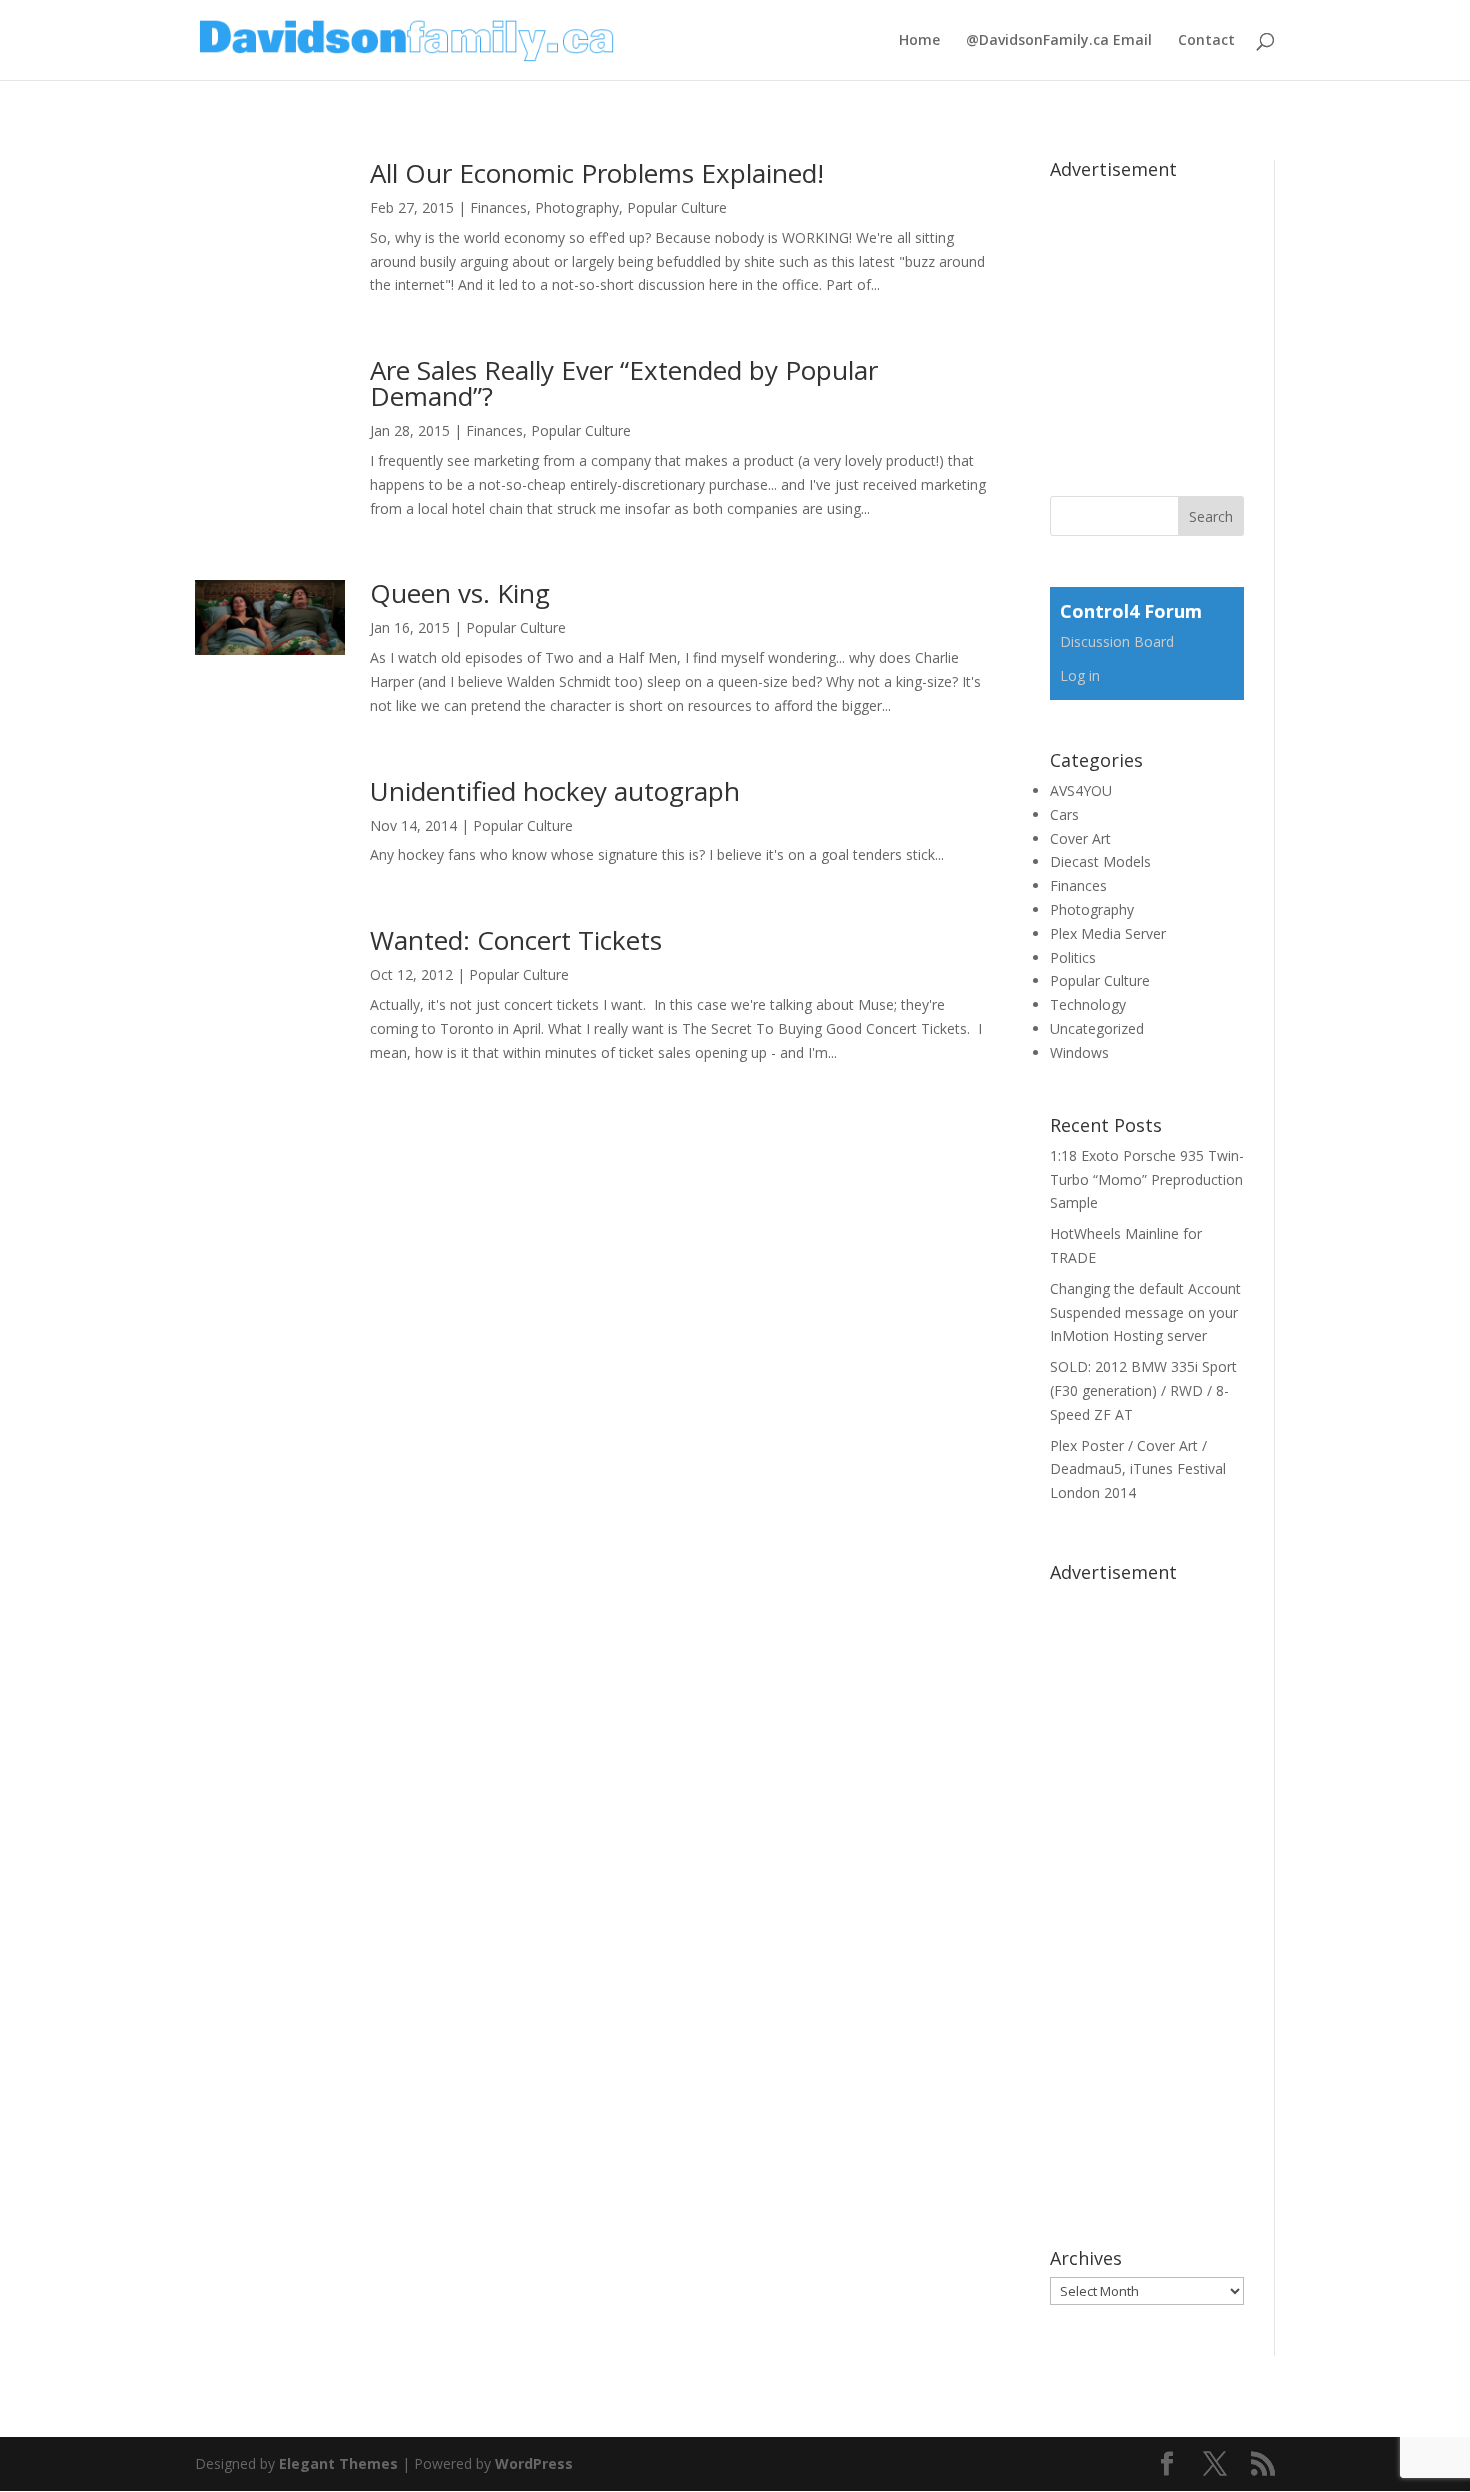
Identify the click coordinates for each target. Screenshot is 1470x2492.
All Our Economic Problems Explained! (597, 173)
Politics (1073, 957)
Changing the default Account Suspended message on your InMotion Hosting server (1145, 1312)
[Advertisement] (1200, 313)
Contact (1206, 41)
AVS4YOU (1081, 790)
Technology (1088, 1004)
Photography (577, 207)
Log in (1080, 675)
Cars (1064, 814)
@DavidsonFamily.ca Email (1059, 41)
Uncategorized (1097, 1028)
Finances (498, 207)
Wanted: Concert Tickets (516, 940)
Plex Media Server (1108, 933)
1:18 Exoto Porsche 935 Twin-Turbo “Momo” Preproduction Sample (1147, 1179)
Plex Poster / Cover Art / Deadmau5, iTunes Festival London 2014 (1138, 1469)
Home (919, 41)
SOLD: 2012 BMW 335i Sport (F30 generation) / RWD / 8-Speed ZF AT (1143, 1390)
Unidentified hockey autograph (555, 791)
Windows (1079, 1052)
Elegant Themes (338, 2463)
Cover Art (1080, 838)
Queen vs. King (460, 593)
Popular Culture (677, 207)
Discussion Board (1117, 641)
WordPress (534, 2463)
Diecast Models (1100, 861)
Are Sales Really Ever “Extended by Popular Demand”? (624, 383)
